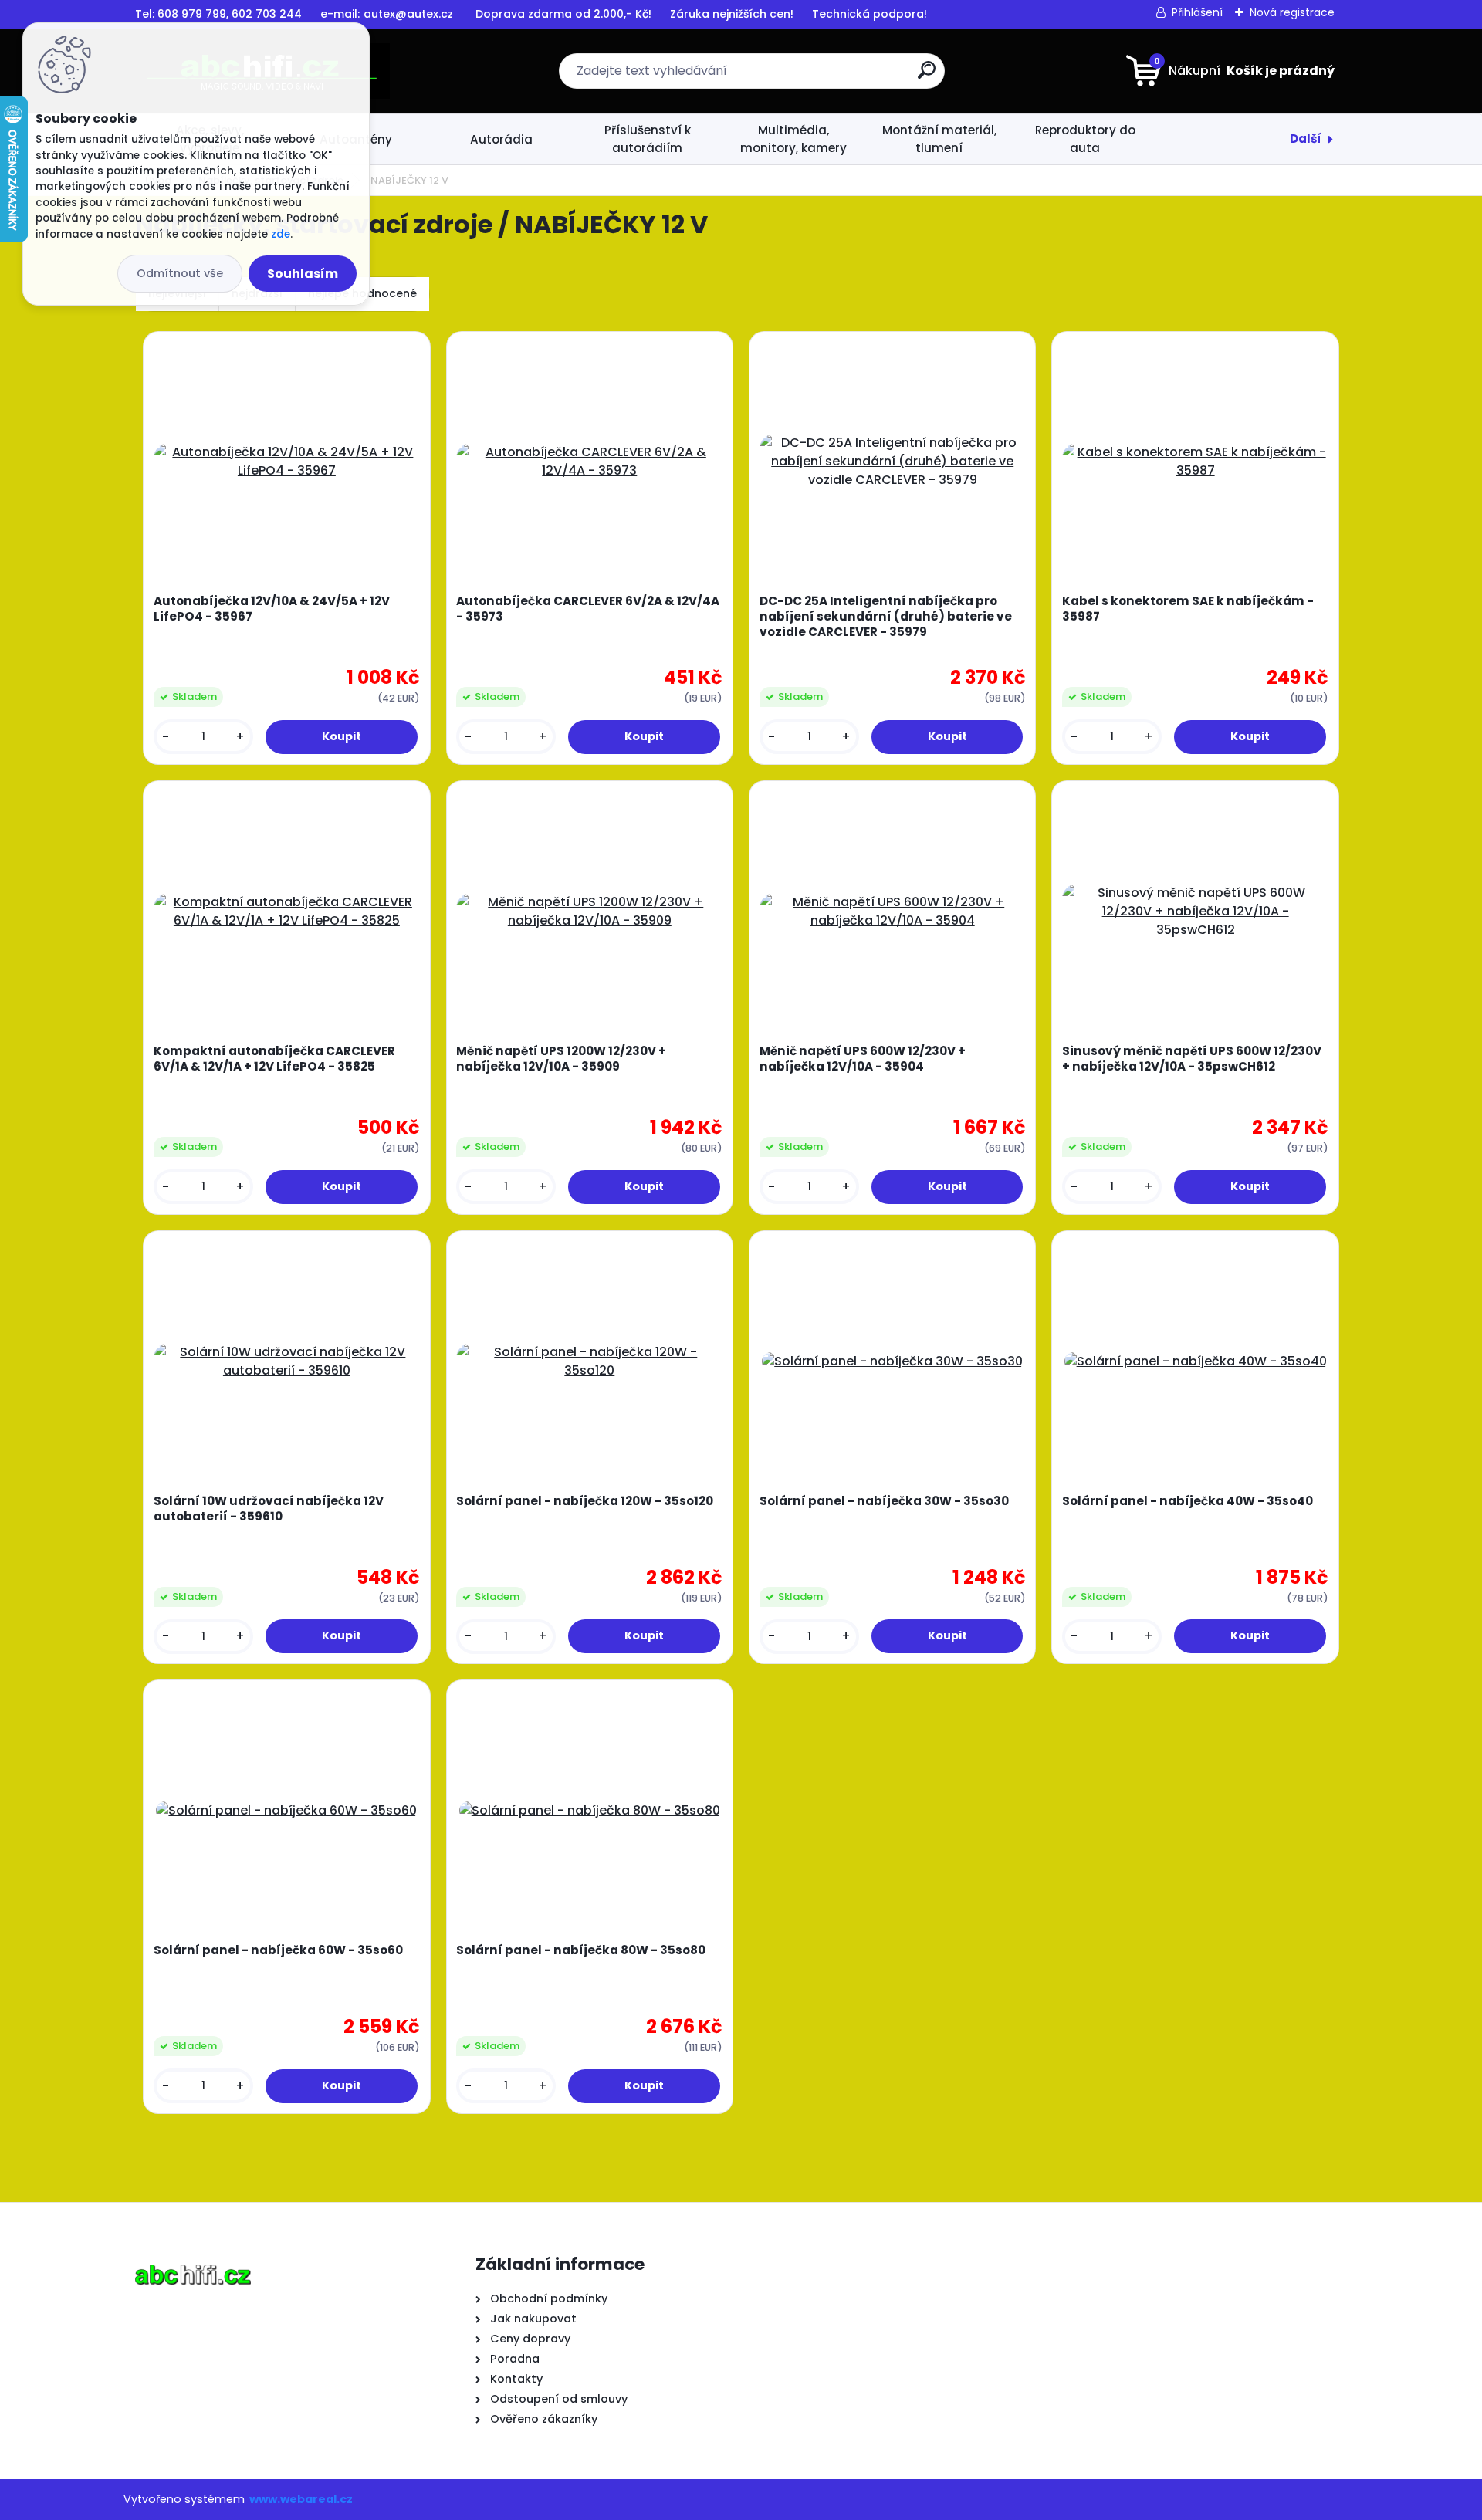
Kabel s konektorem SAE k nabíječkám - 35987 (1188, 609)
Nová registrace (1292, 12)
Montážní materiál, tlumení (939, 139)
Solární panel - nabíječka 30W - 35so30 (884, 1501)
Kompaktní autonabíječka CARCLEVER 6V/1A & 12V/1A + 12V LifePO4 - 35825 (274, 1059)
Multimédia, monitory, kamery (793, 139)
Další (1306, 139)
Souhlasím (303, 274)
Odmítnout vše (180, 273)
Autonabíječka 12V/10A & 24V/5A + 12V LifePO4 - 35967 (272, 609)
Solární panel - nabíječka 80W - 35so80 (581, 1950)
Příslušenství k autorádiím (648, 139)
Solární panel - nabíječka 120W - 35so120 (585, 1501)
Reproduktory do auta (1085, 139)
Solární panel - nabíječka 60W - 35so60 (278, 1950)
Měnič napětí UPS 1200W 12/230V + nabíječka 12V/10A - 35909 (561, 1059)
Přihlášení (1197, 12)
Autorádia (501, 139)
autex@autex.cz (408, 14)
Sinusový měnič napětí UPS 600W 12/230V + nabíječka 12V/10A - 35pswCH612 (1192, 1059)
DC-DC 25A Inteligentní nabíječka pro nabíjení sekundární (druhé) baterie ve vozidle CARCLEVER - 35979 (886, 617)
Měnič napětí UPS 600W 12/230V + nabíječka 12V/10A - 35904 (863, 1059)
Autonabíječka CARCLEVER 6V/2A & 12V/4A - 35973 (588, 609)
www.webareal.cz (301, 2499)
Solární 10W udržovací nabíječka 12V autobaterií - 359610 (269, 1509)
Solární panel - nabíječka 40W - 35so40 (1188, 1501)
